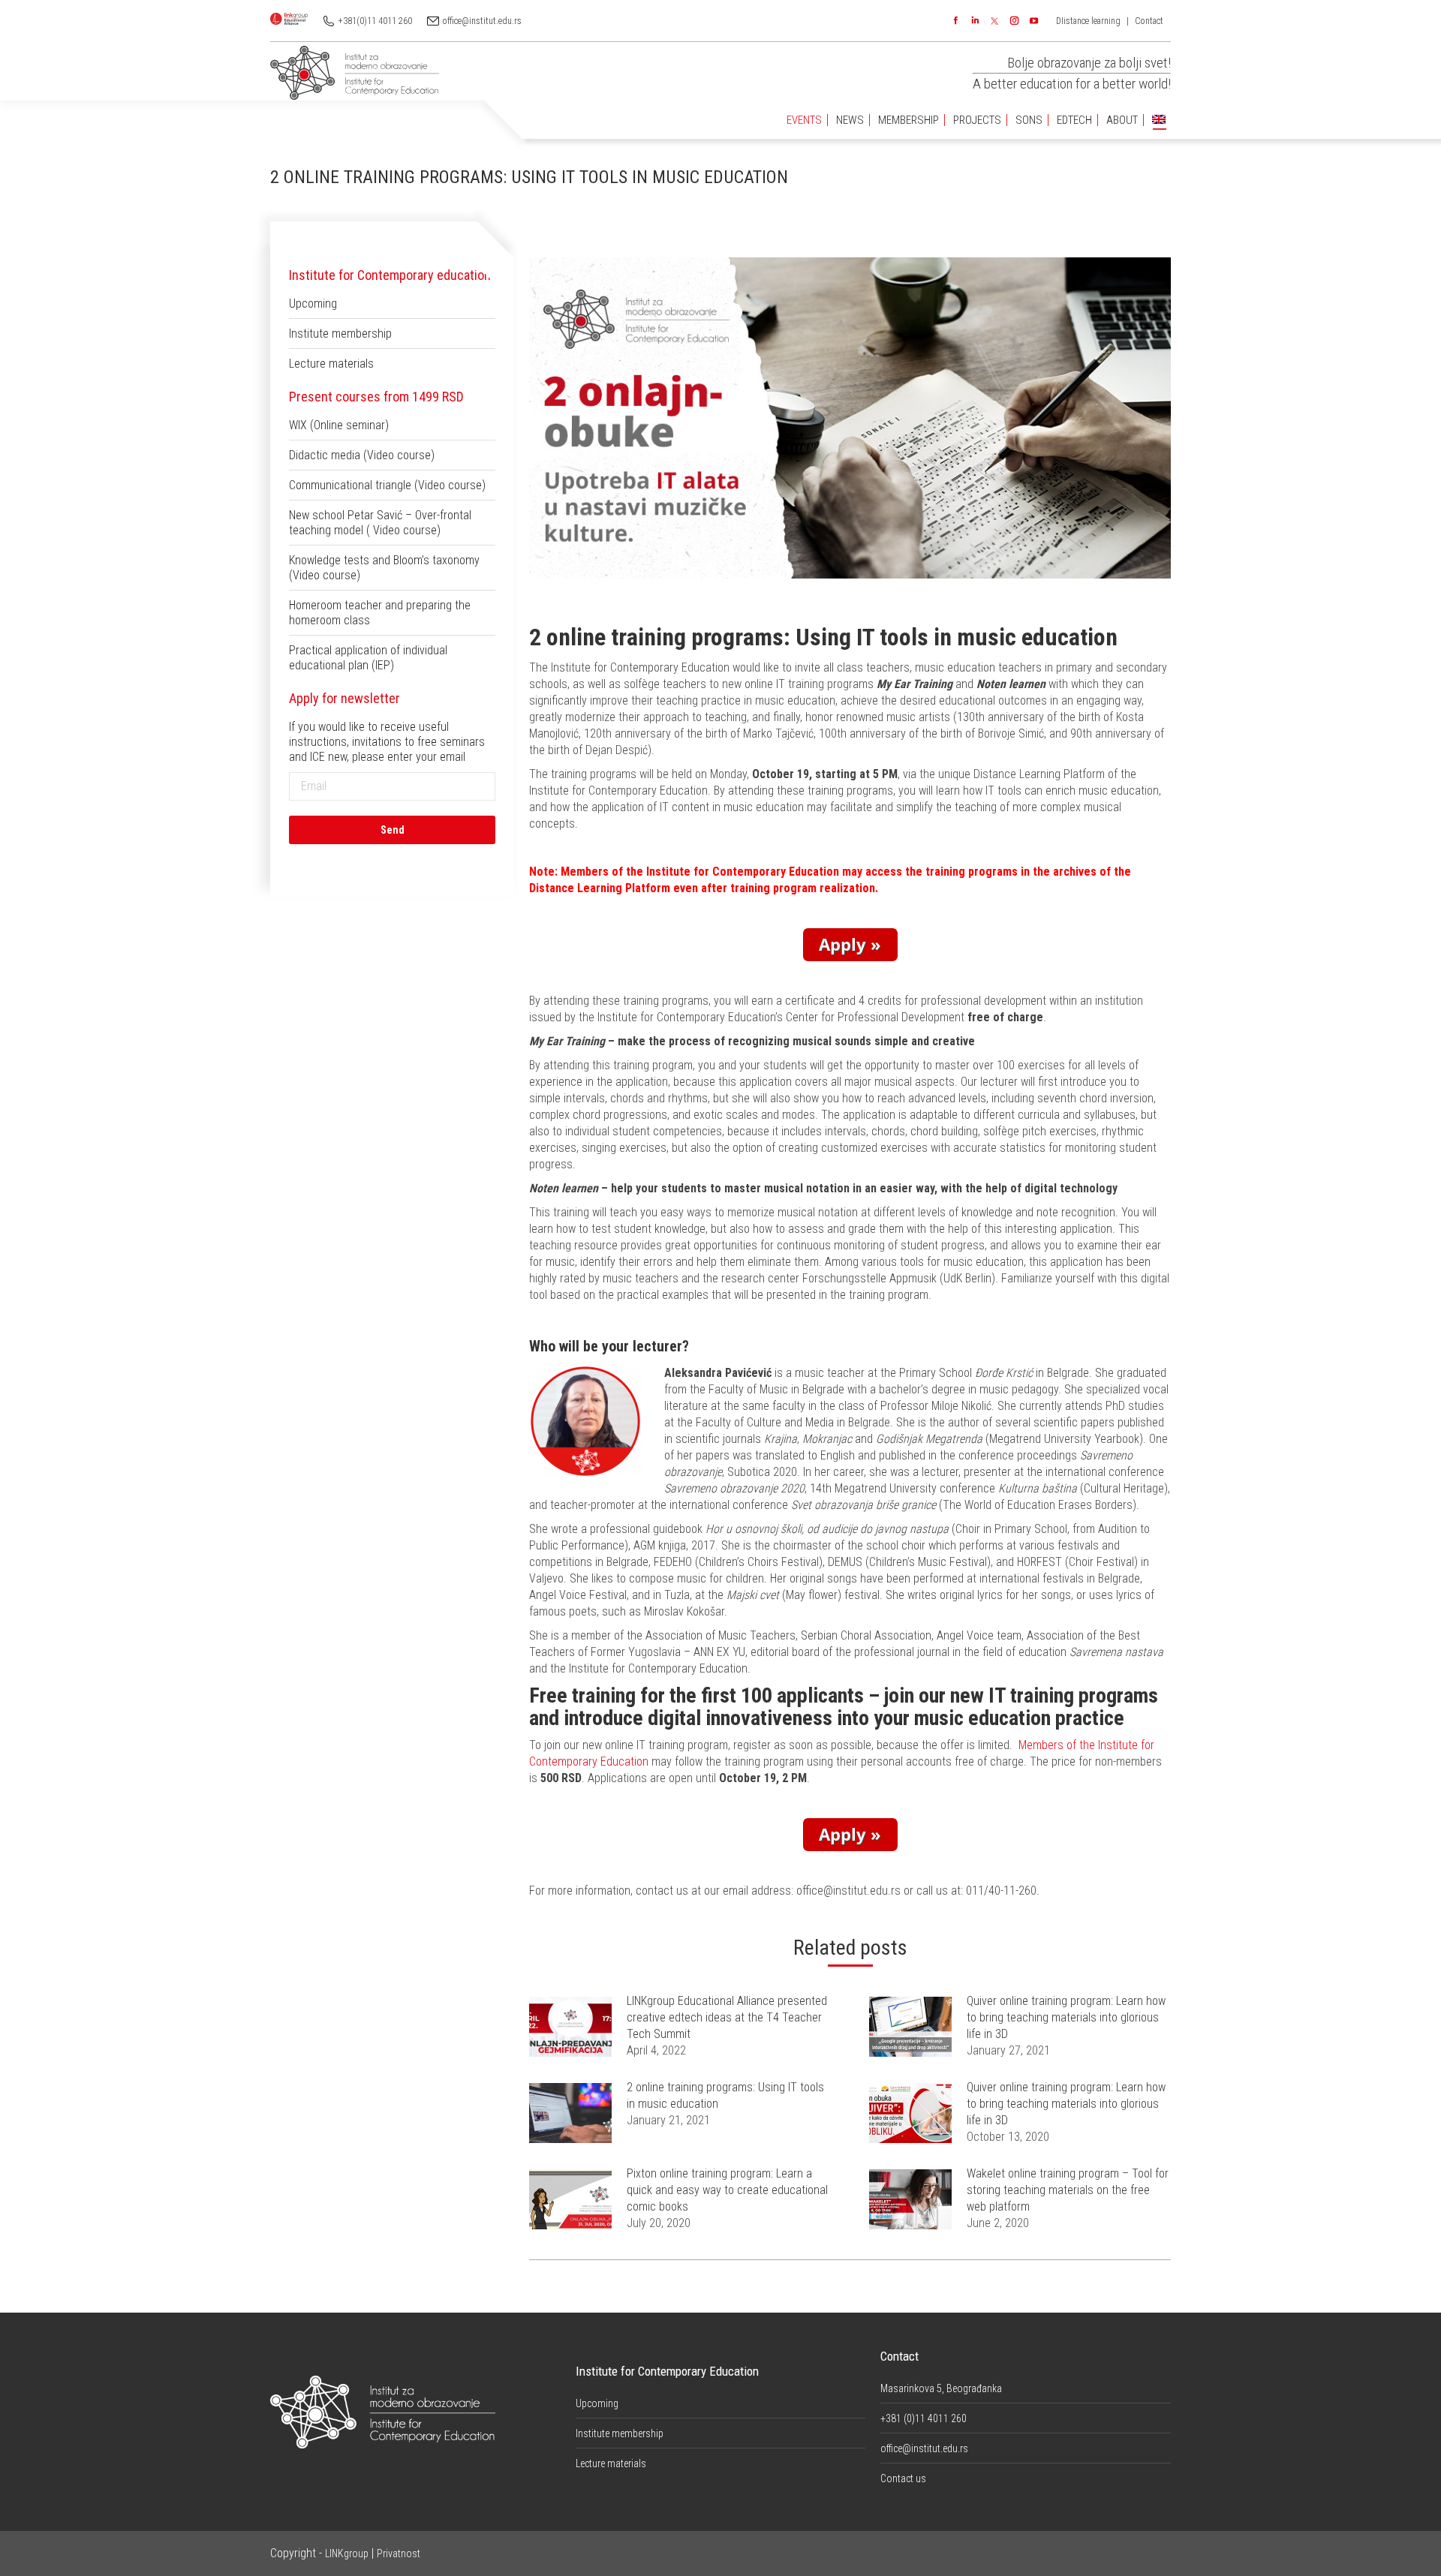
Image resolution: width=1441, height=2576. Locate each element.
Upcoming (313, 304)
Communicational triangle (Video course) (387, 485)
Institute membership (340, 334)
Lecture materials (331, 364)
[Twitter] (994, 21)
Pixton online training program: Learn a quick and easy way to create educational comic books (727, 2190)
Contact (1149, 21)
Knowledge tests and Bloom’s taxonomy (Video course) (384, 568)
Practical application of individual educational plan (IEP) (368, 658)
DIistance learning (1088, 21)
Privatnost (399, 2553)
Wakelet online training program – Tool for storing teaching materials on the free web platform (1068, 2190)
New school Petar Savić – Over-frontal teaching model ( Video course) (380, 523)
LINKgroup (347, 2553)
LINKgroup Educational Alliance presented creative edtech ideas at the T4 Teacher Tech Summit (727, 2017)
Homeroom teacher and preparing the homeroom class (380, 613)
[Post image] (570, 2027)
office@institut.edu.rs (482, 21)
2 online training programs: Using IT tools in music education (725, 2095)
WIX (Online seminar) (339, 425)
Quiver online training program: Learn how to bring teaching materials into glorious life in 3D (1066, 2017)
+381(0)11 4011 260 (375, 21)
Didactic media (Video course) (362, 455)
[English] (1159, 120)
